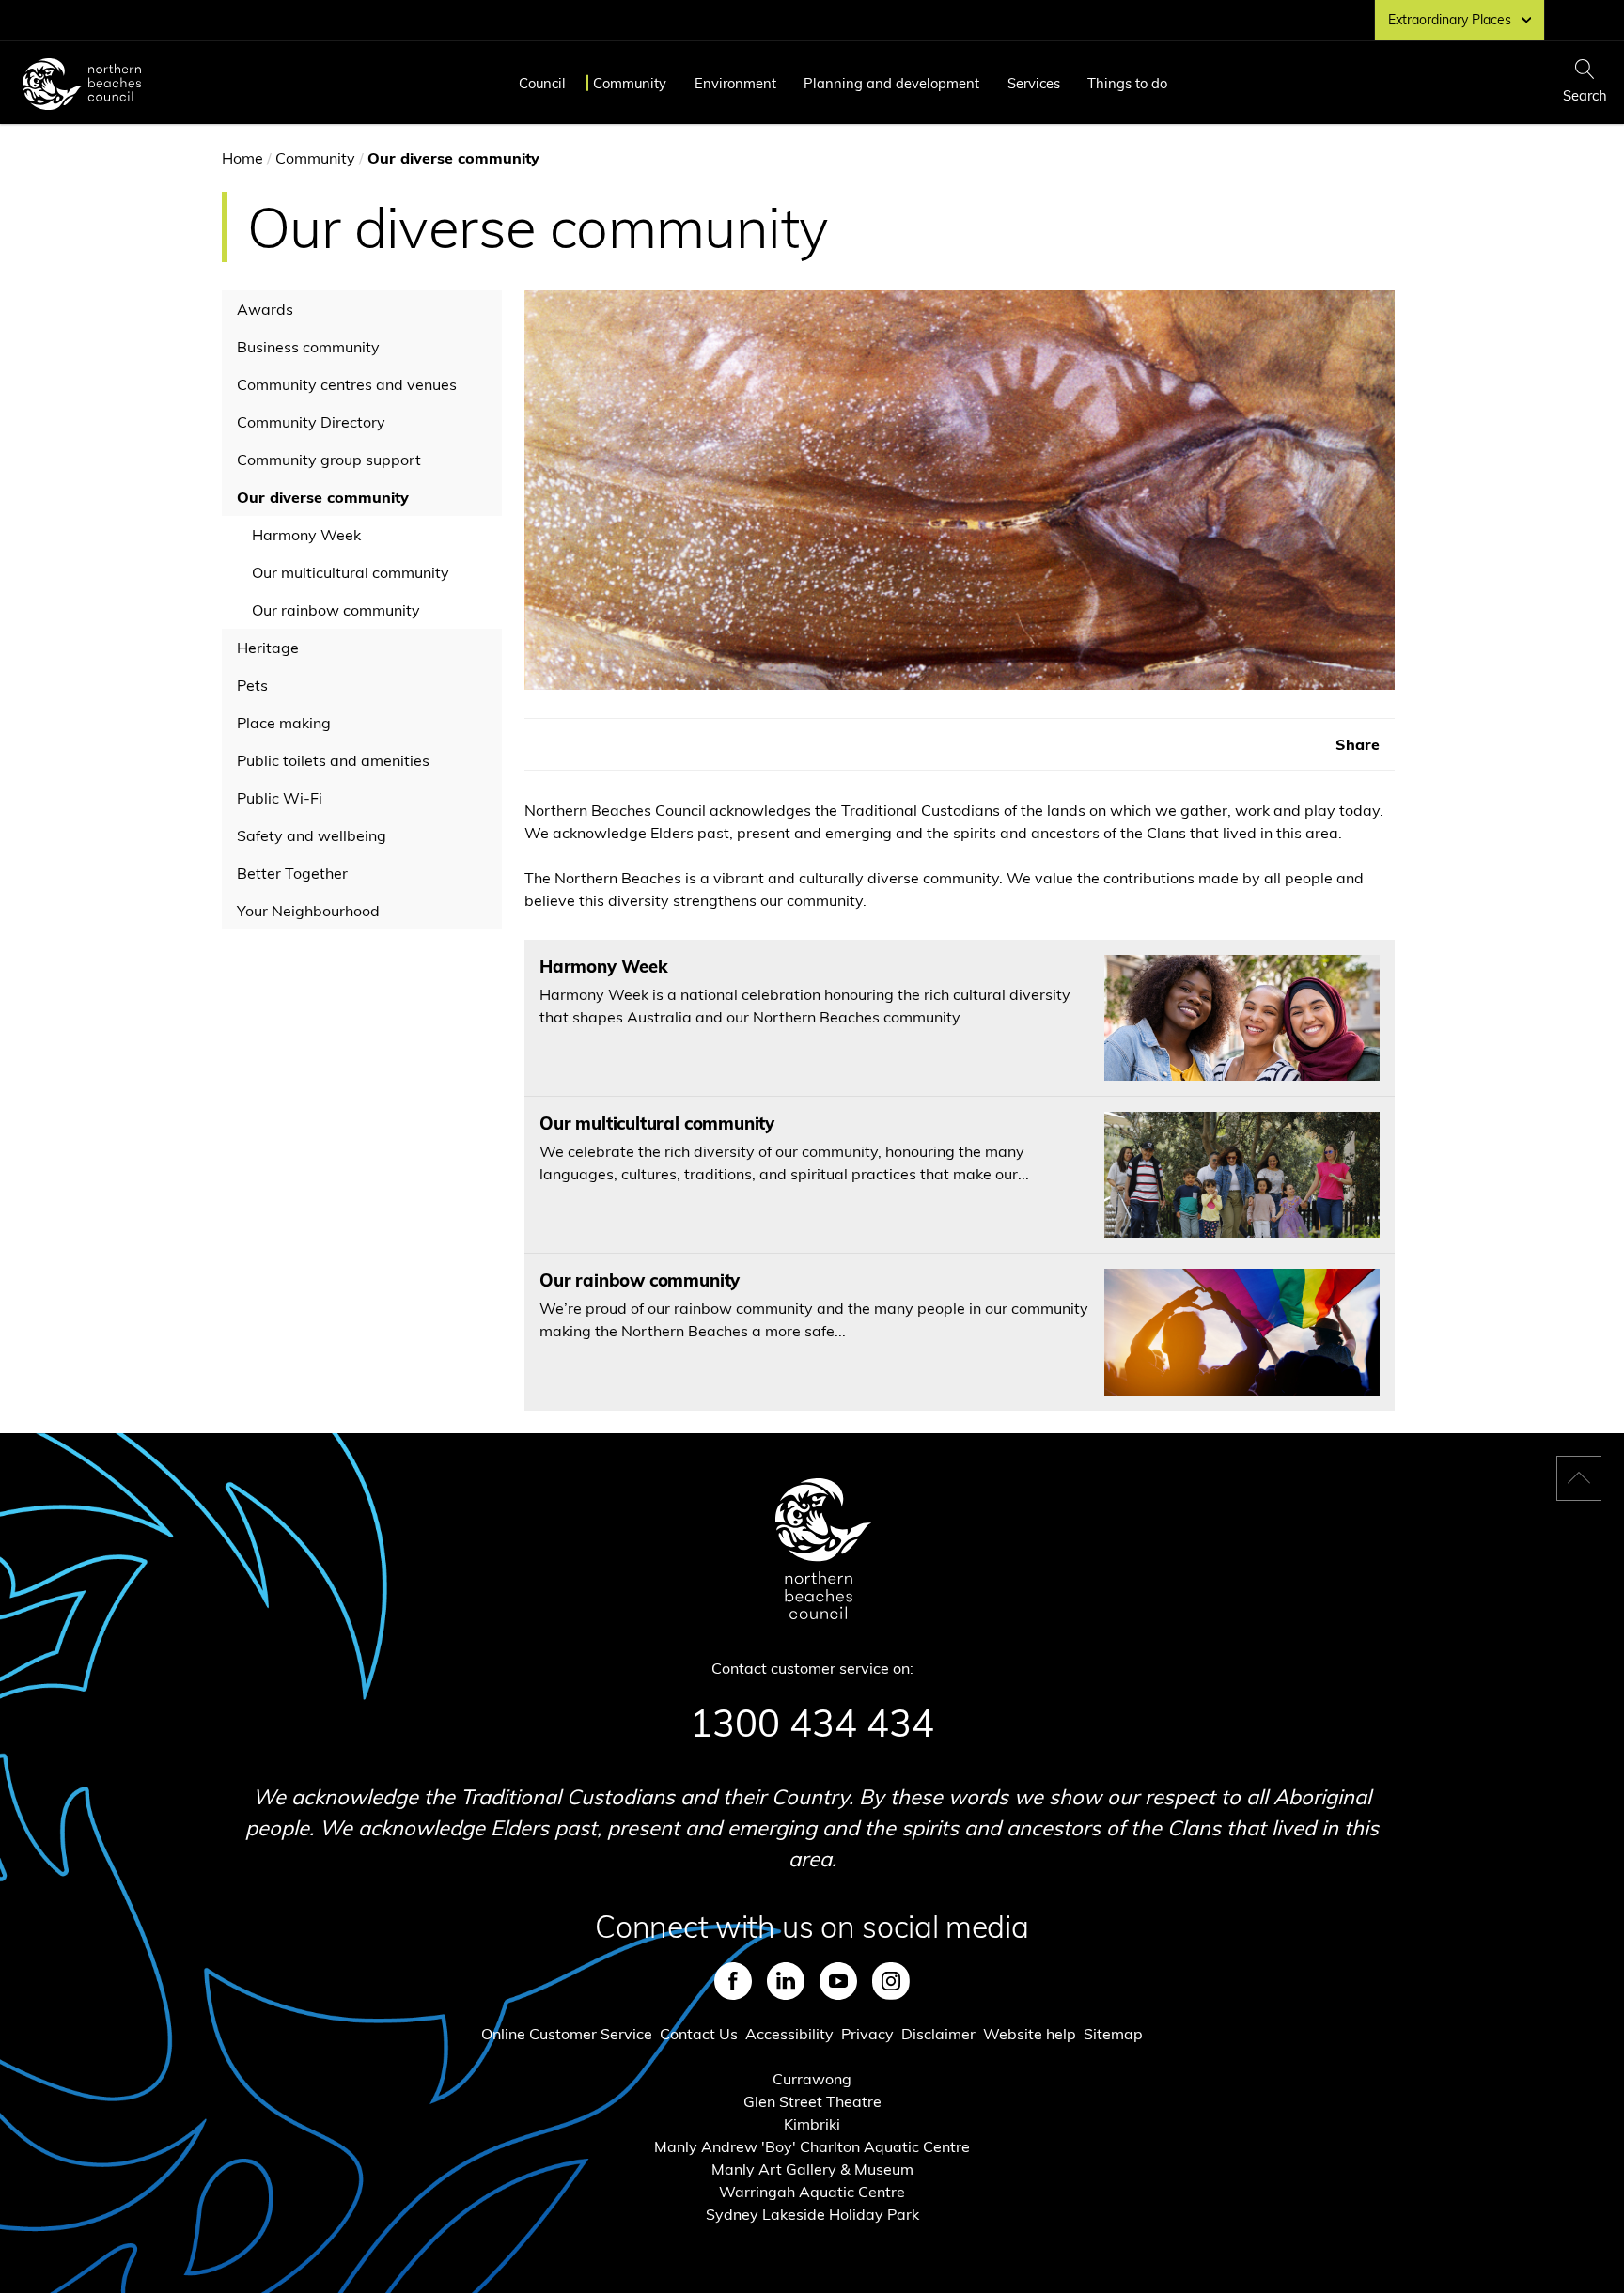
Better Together (292, 873)
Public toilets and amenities (333, 760)
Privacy (867, 2034)
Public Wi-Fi (280, 798)
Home (242, 158)
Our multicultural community (351, 572)
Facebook (733, 1981)
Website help (1030, 2034)
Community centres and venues (347, 384)
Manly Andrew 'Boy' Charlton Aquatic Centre (812, 2146)
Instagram (891, 1981)
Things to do (1127, 83)
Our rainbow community (336, 610)
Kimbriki (812, 2124)
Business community (308, 347)
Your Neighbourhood (308, 911)
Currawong (812, 2079)
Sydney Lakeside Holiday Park (812, 2214)
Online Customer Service (567, 2034)
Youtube (838, 1981)
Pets (252, 685)
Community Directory (311, 422)
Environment (735, 83)
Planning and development (891, 83)
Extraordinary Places (1450, 20)
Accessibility (789, 2034)
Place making (284, 723)
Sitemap (1113, 2034)
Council (542, 83)
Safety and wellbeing (312, 835)
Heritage (268, 648)
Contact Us (699, 2034)
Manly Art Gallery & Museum (812, 2169)
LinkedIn (786, 1981)
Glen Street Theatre (812, 2101)
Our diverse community (323, 497)
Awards (265, 309)
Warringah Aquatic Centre (812, 2192)
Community (630, 83)
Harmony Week (306, 535)
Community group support (329, 460)
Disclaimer (938, 2034)
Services (1034, 83)
